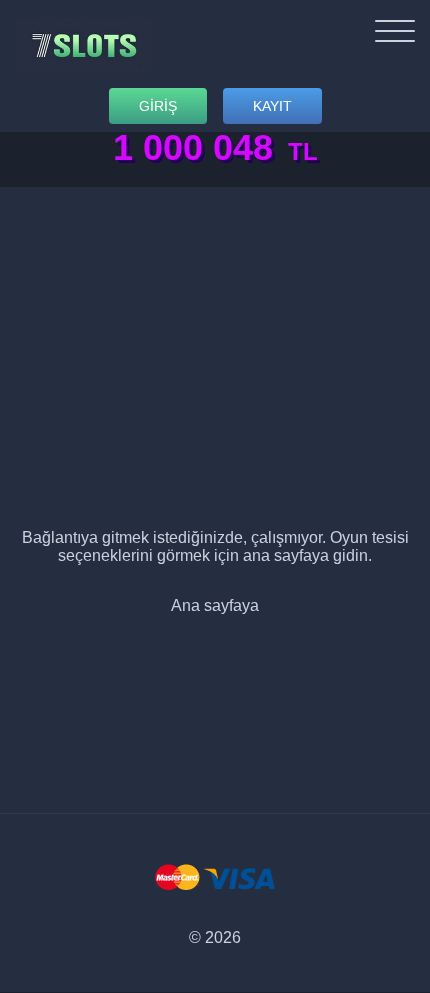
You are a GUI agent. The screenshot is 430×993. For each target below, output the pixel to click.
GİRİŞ (158, 106)
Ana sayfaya (215, 605)
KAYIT (272, 106)
